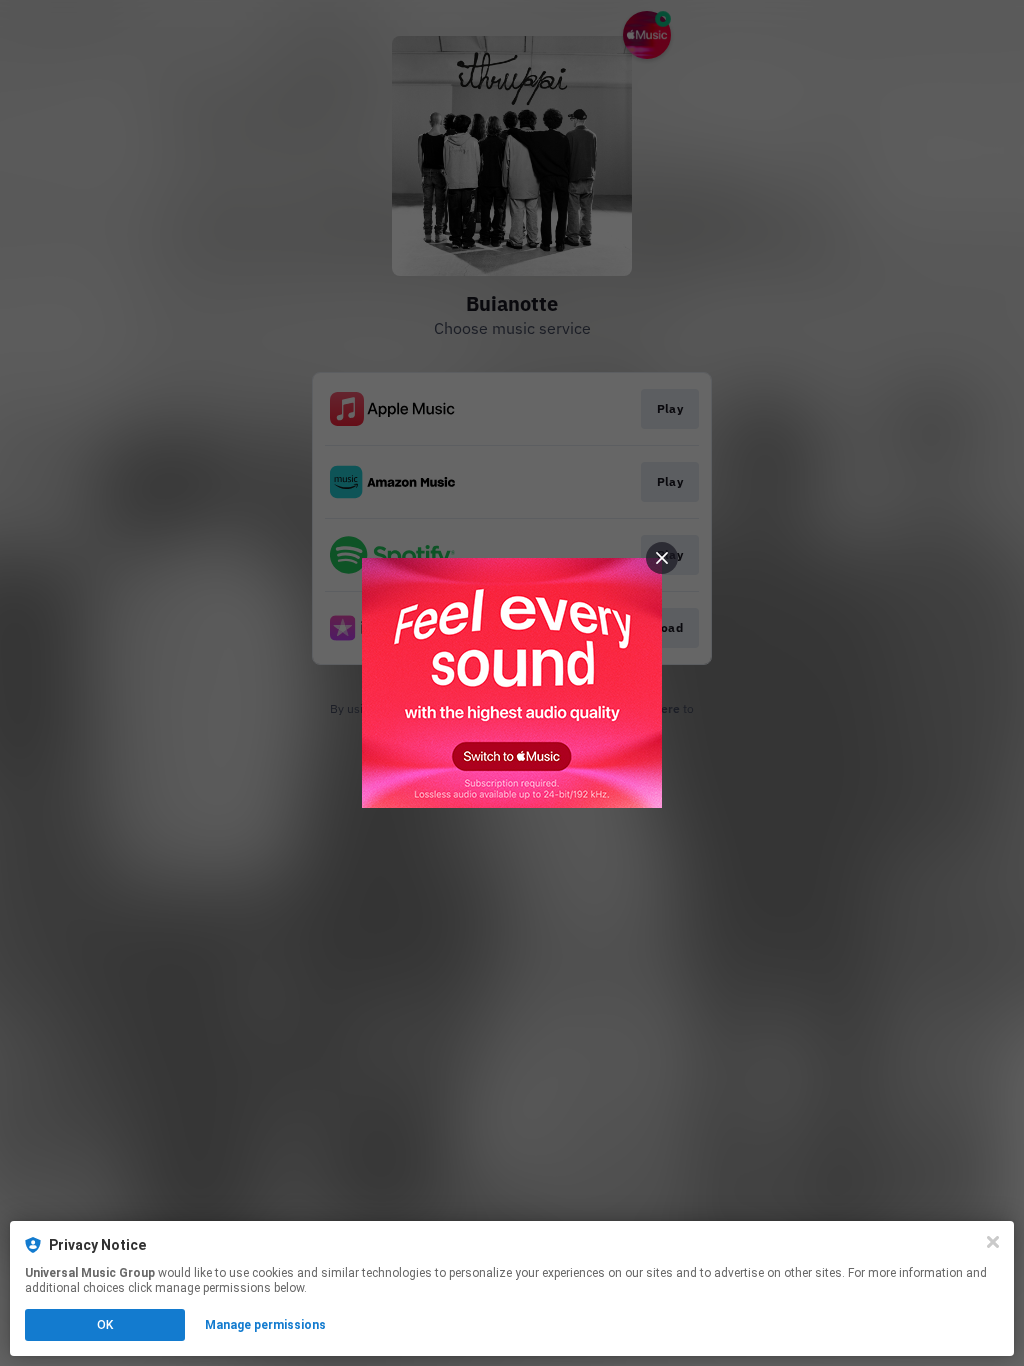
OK (105, 1325)
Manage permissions (265, 1325)
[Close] (993, 1242)
